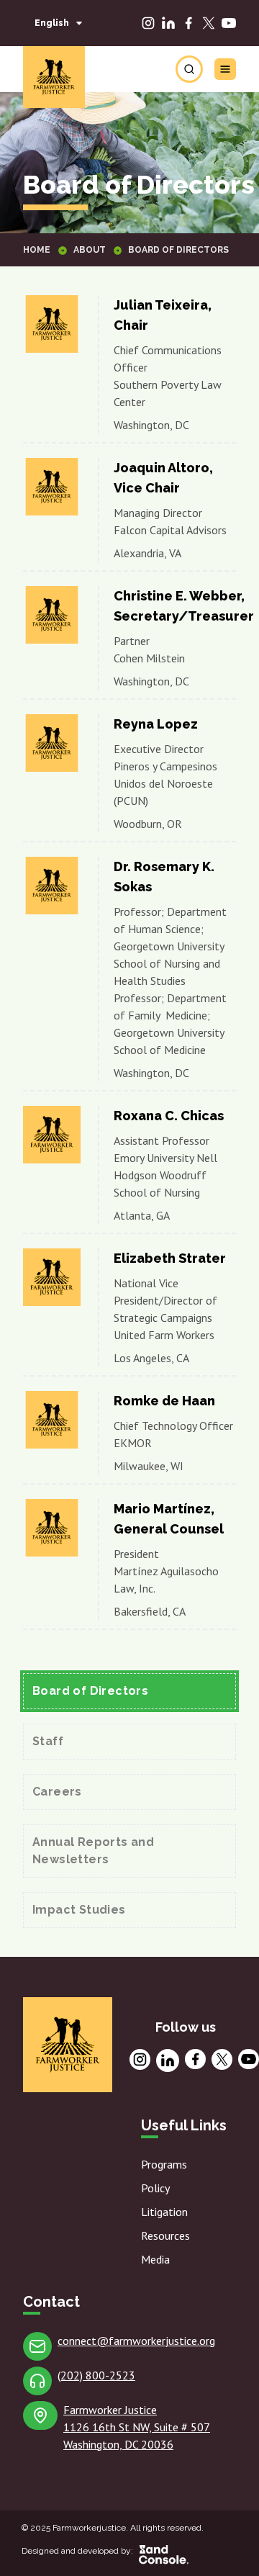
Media (155, 2259)
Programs (164, 2164)
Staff (48, 1741)
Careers (57, 1792)
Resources (165, 2235)
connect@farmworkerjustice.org (136, 2341)
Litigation (164, 2212)
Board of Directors (90, 1691)
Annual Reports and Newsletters (93, 1851)
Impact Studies (79, 1910)
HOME (37, 250)
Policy (155, 2188)
